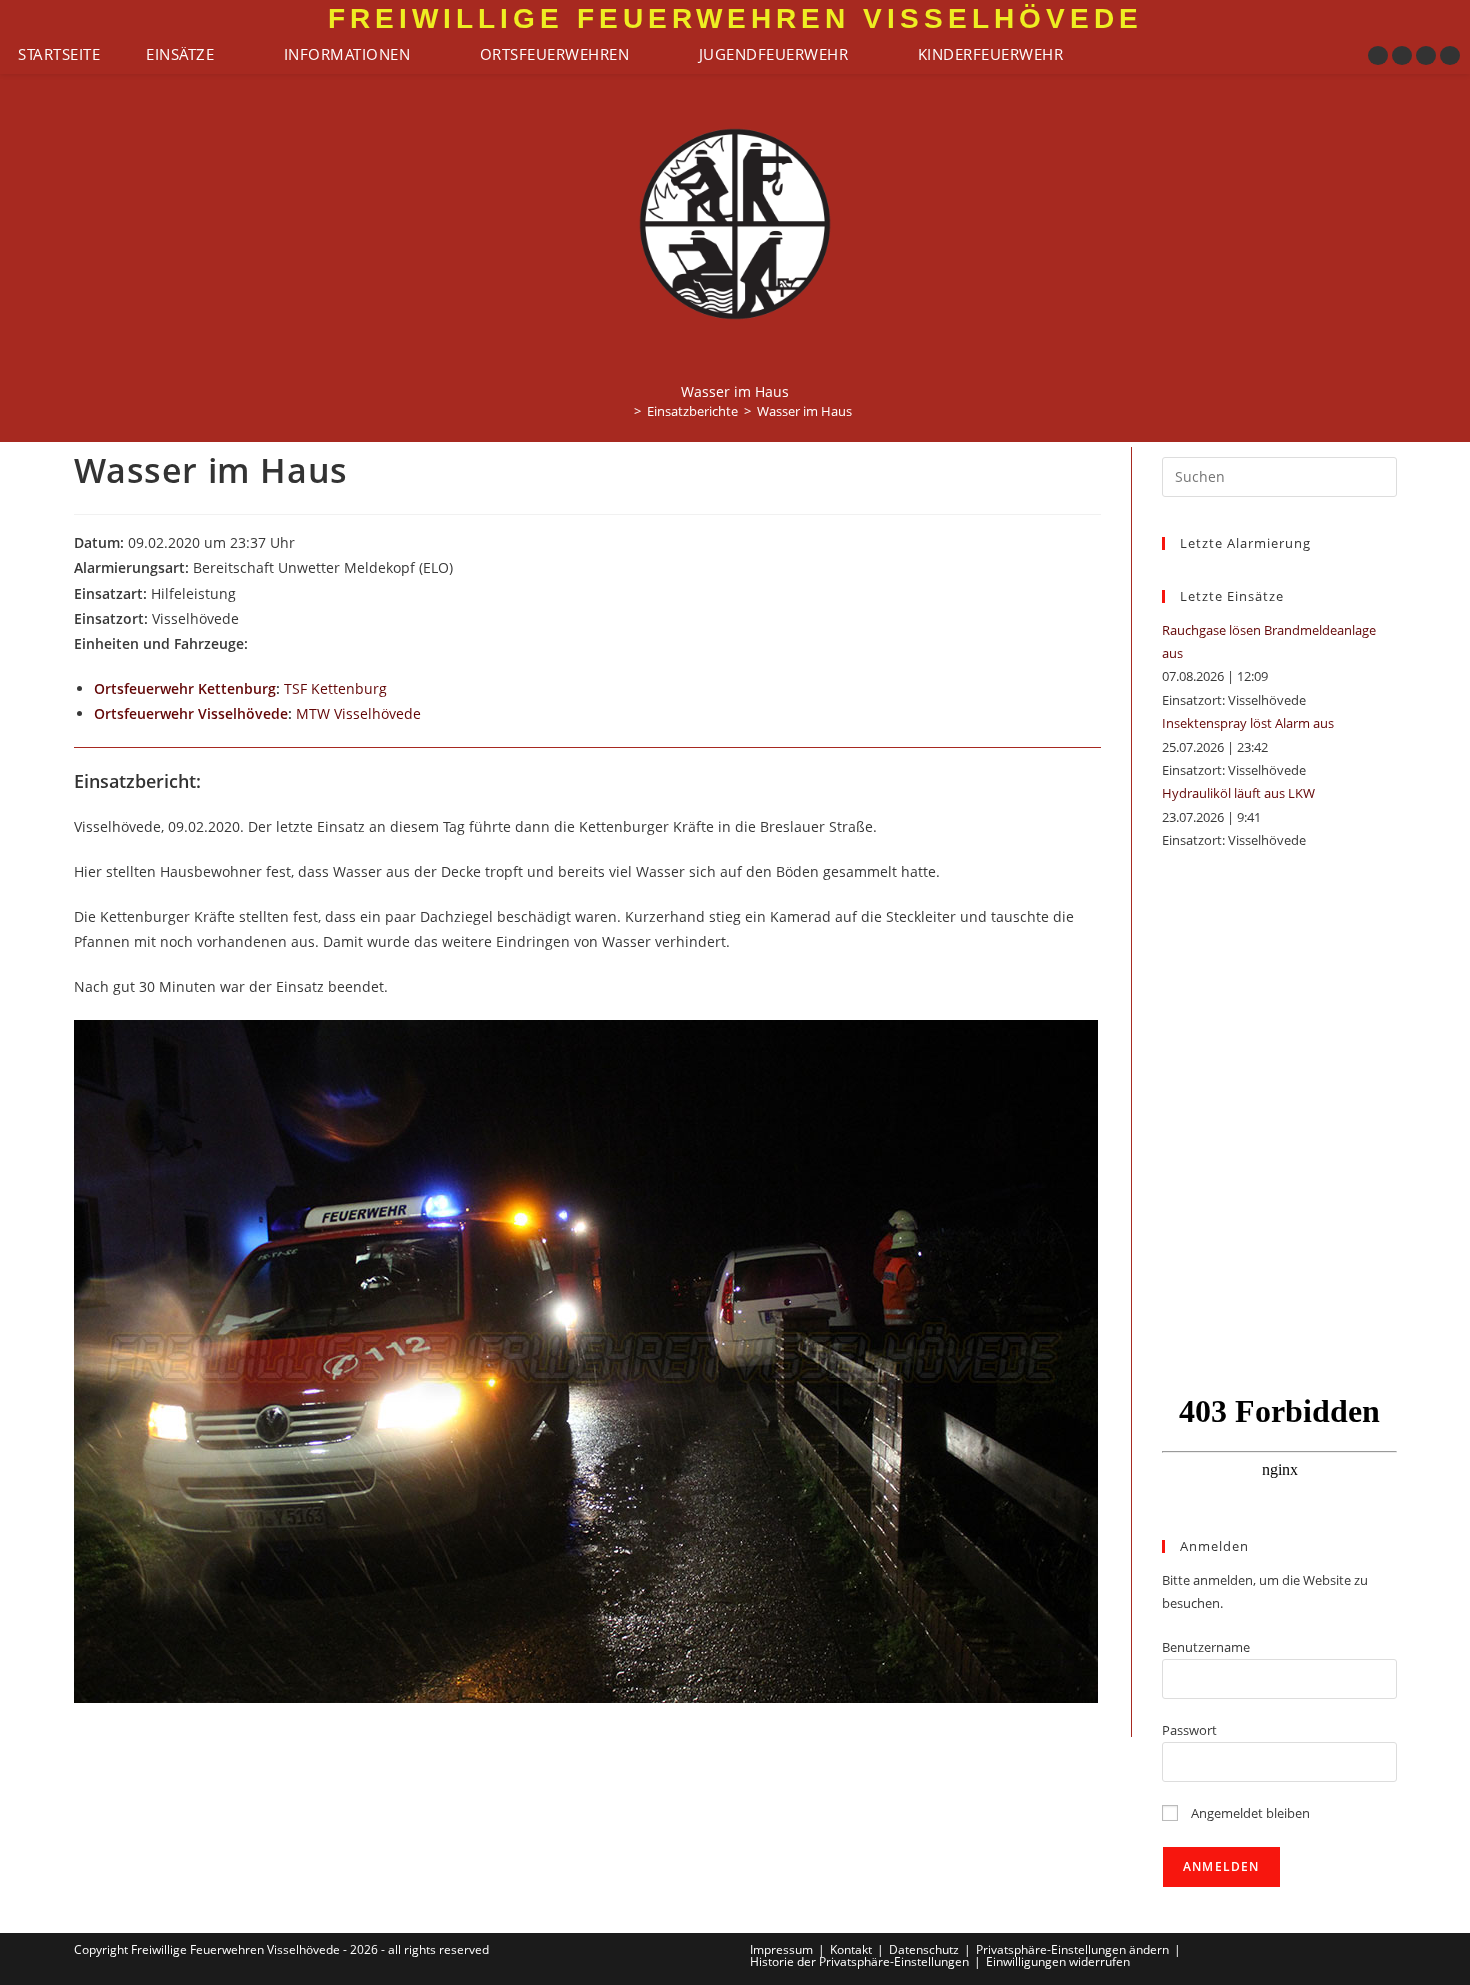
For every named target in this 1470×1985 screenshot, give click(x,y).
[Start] (623, 411)
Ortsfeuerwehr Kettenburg (185, 688)
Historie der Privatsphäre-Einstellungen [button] (859, 1961)
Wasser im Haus (804, 411)
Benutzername (1206, 1647)
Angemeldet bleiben (1249, 1813)
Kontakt (851, 1949)
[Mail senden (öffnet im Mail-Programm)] (1450, 55)
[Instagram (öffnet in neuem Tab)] (1402, 55)
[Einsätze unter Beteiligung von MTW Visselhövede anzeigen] (430, 715)
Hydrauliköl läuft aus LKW (1238, 793)
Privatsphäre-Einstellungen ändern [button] (1072, 1949)
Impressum (781, 1949)
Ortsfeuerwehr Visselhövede (191, 713)
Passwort (1189, 1730)
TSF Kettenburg (335, 688)
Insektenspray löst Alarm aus (1248, 723)
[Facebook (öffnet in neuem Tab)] (1378, 55)
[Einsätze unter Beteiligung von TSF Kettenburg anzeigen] (396, 690)
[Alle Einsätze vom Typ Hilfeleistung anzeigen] (245, 595)
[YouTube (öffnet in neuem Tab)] (1426, 55)
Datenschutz (924, 1949)
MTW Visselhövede (358, 713)
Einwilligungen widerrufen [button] (1058, 1961)
